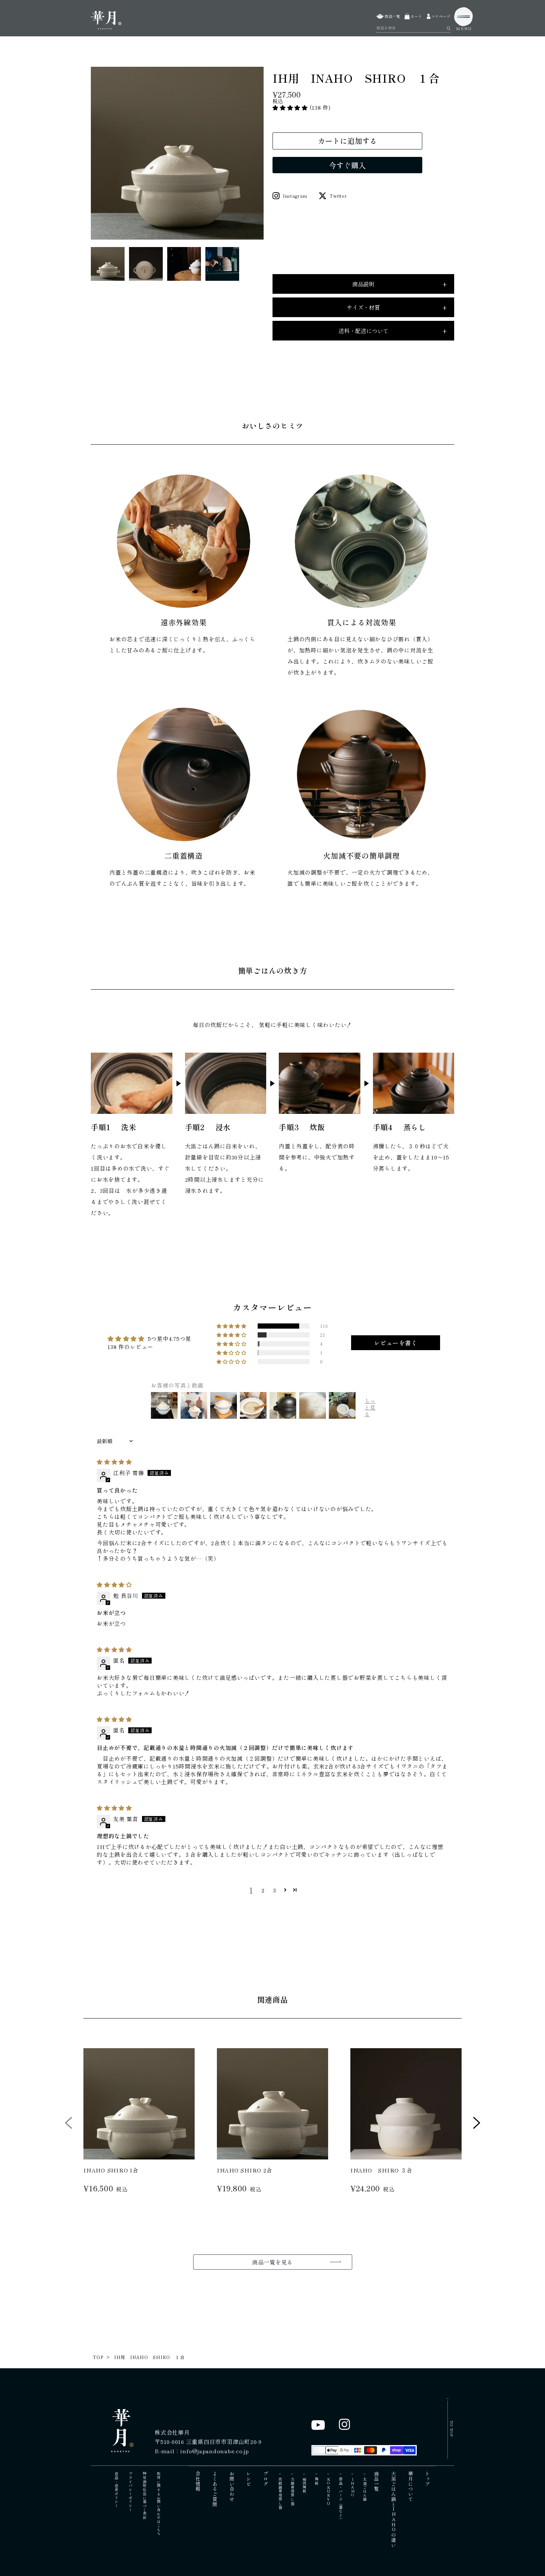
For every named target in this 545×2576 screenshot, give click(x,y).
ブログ (266, 2479)
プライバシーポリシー (130, 2492)
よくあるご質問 (215, 2489)
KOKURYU (329, 2491)
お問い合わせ (232, 2486)
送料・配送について (393, 331)
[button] (291, 107)
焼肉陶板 (305, 2485)
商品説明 (399, 284)
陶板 (316, 2481)
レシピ (249, 2479)
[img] (114, 1462)
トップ (428, 2479)
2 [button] (263, 1890)
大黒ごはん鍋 (365, 2489)
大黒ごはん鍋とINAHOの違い (394, 2509)
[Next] (477, 2125)
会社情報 (198, 2481)
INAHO (353, 2487)
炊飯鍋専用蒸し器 (280, 2493)
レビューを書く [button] (396, 1343)
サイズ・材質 (397, 307)
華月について (411, 2486)
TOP (98, 2357)
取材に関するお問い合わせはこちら (158, 2504)
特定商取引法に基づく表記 (144, 2496)
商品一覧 (377, 2481)
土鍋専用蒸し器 (292, 2491)
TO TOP (452, 2429)
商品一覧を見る (272, 2262)
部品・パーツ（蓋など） (341, 2499)
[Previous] (69, 2125)
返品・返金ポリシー (116, 2490)
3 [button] (275, 1890)
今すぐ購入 (347, 165)
